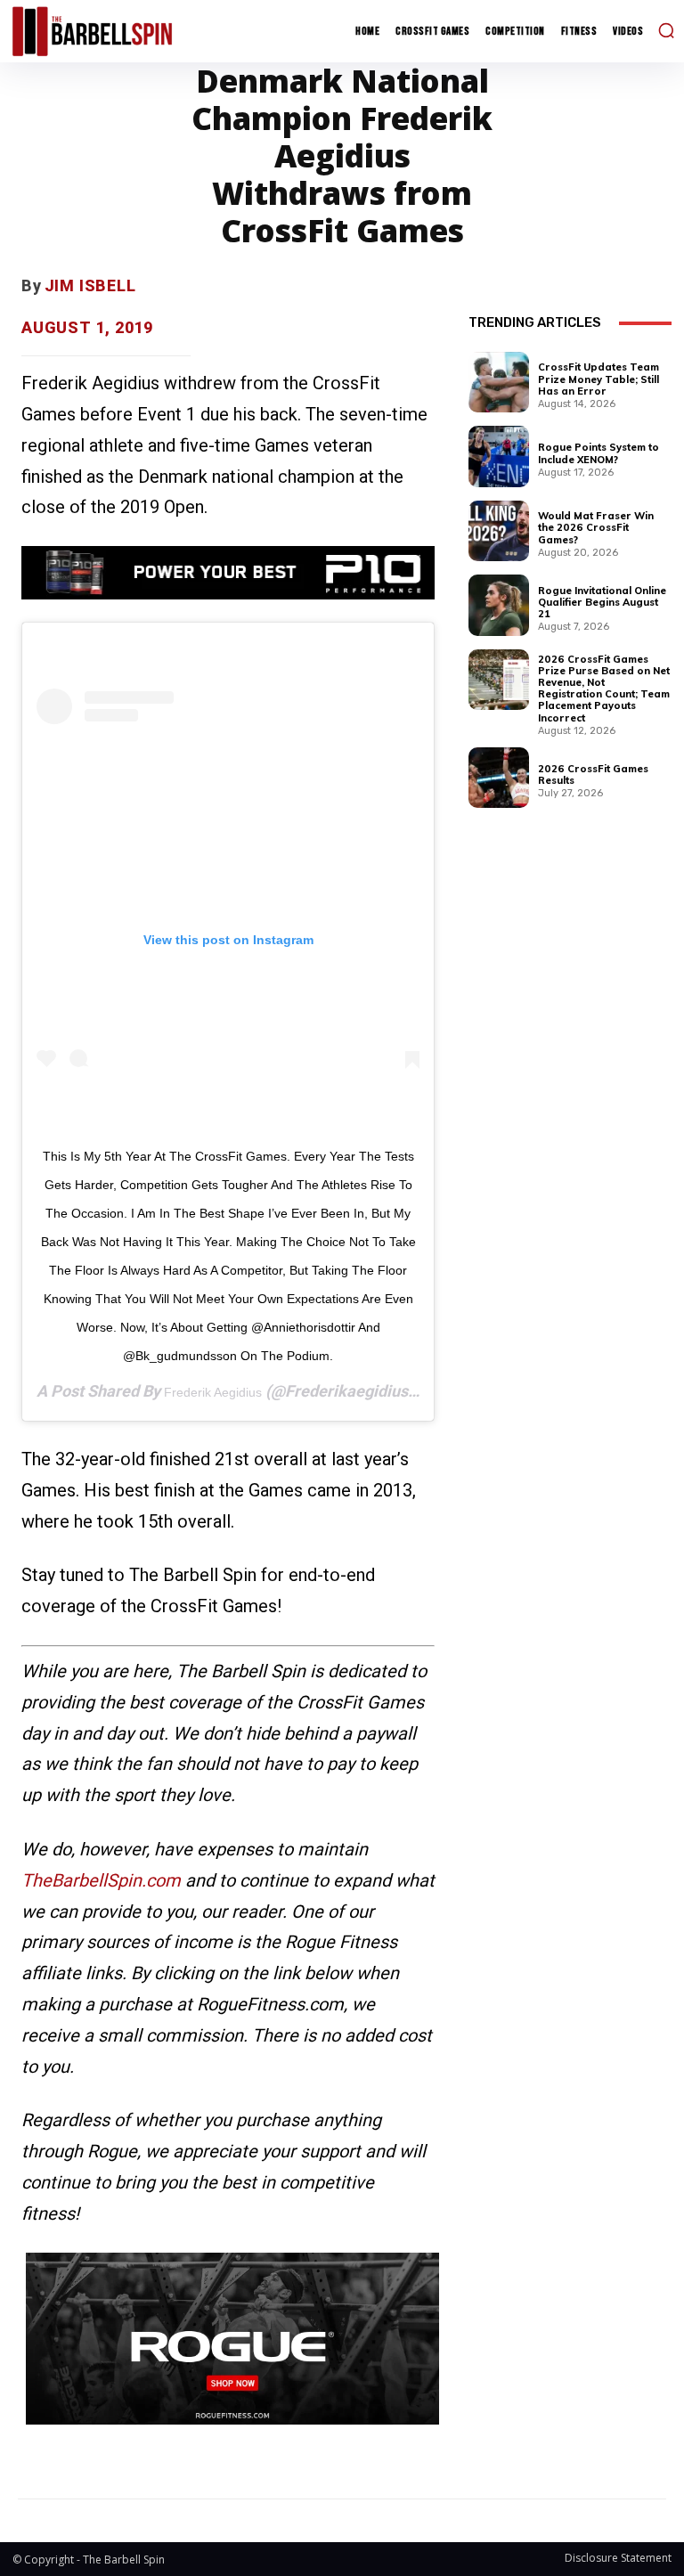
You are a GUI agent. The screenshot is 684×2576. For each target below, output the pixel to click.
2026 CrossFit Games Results (593, 774)
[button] (666, 30)
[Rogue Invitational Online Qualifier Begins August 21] (499, 605)
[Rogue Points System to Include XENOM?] (499, 456)
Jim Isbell (90, 285)
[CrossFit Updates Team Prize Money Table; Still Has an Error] (499, 382)
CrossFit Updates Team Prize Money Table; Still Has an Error (598, 379)
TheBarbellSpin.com (101, 1880)
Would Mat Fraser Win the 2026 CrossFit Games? (596, 527)
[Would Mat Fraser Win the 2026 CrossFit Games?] (499, 531)
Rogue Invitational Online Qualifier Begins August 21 (602, 602)
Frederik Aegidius (213, 1392)
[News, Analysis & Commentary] (92, 31)
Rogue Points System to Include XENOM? (598, 453)
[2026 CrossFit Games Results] (499, 778)
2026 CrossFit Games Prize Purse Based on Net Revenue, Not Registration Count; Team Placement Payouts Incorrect (604, 689)
